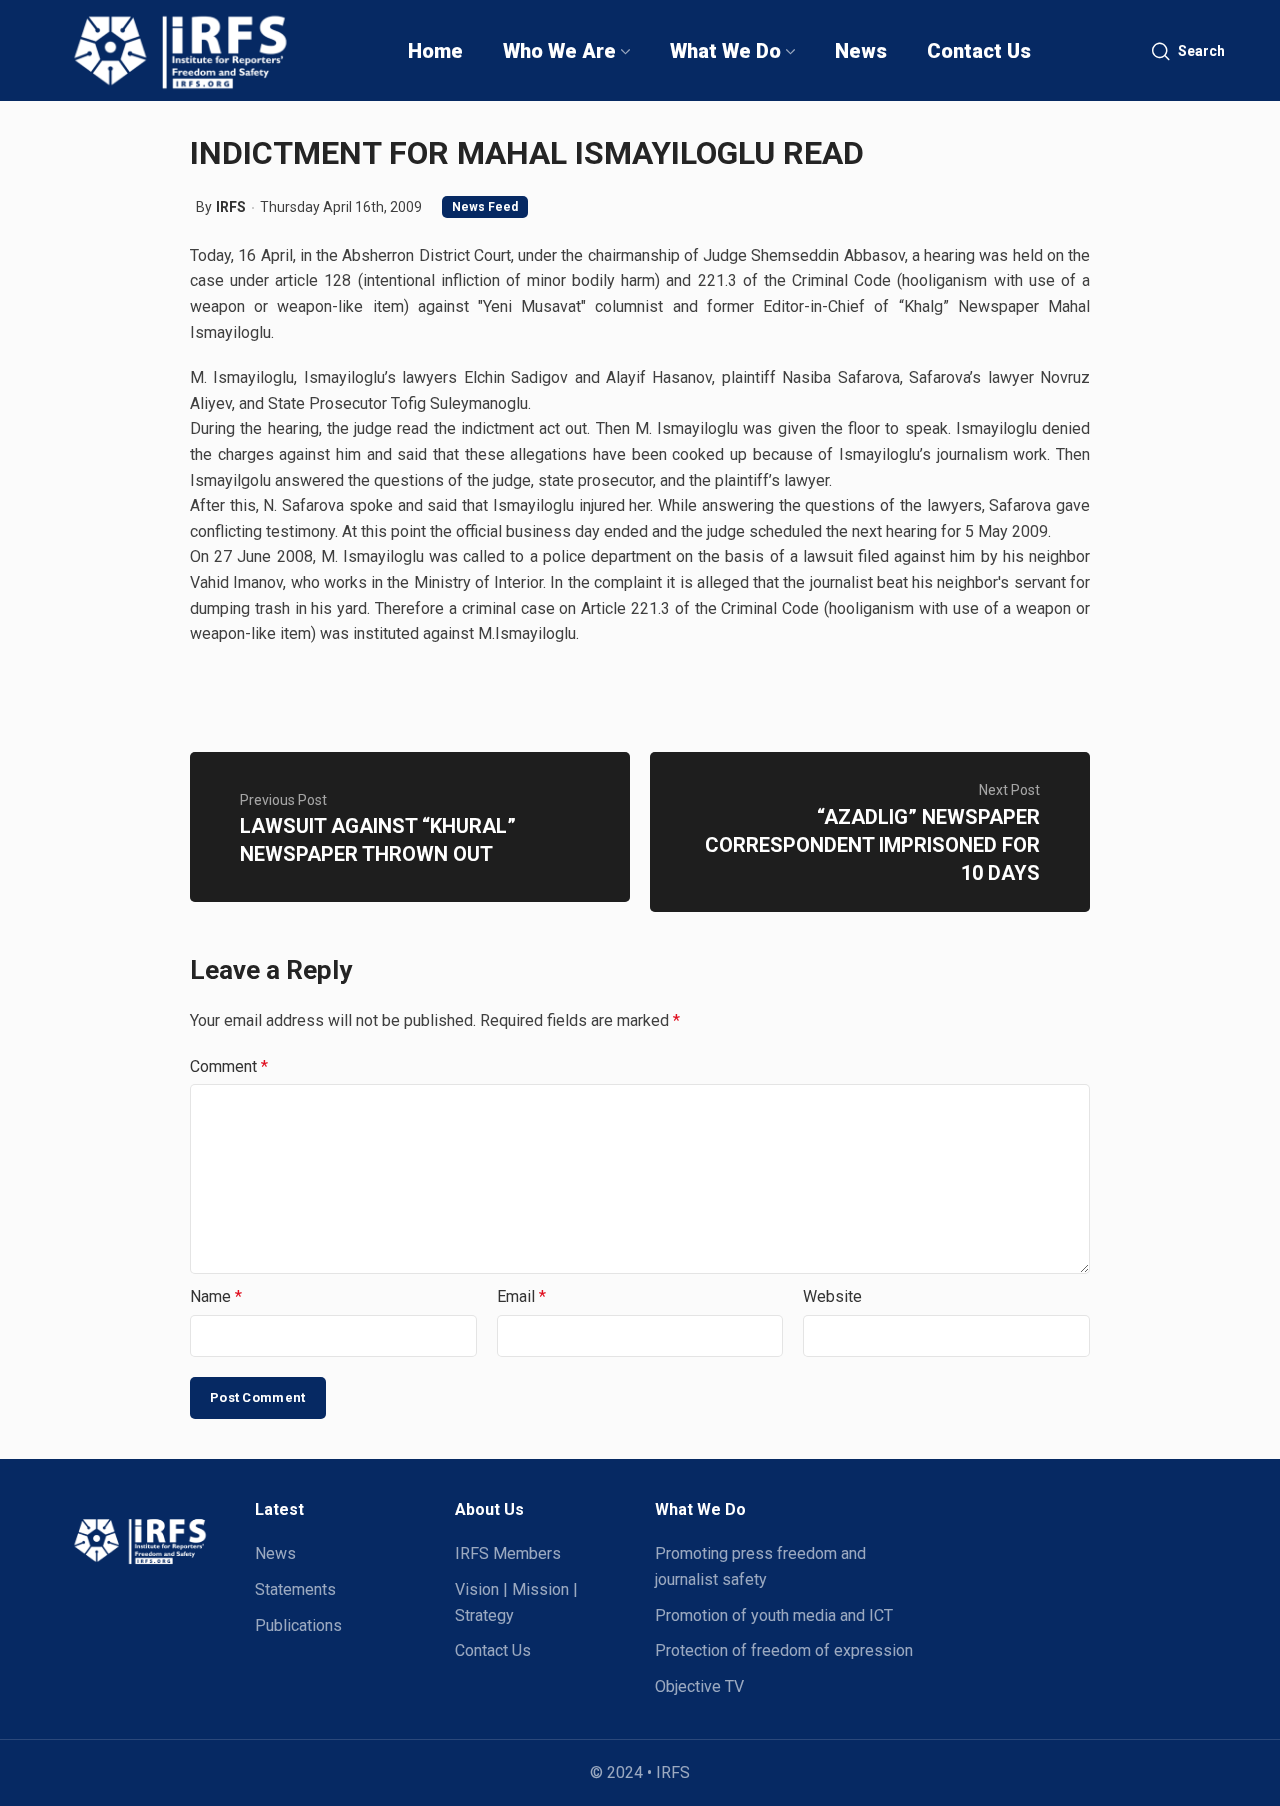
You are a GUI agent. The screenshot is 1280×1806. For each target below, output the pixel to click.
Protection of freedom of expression (784, 1650)
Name (216, 1296)
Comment (229, 1066)
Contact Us (493, 1650)
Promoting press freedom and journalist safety (760, 1566)
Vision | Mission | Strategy (516, 1602)
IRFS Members (508, 1553)
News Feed (485, 207)
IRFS (231, 207)
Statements (295, 1589)
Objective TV (699, 1686)
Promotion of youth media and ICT (774, 1615)
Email (521, 1296)
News (275, 1553)
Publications (298, 1625)
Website (832, 1296)
